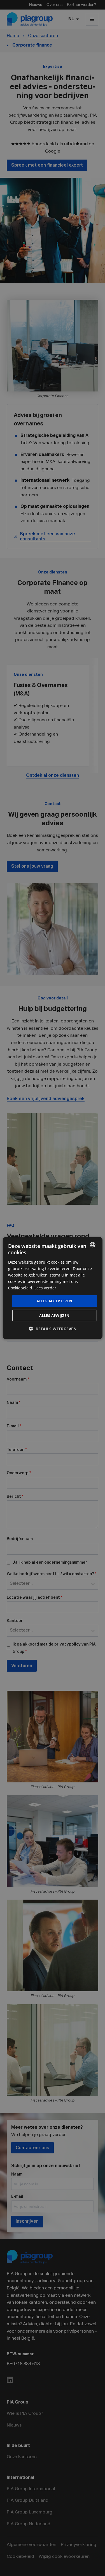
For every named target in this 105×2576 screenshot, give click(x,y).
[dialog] (52, 1288)
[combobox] (93, 1245)
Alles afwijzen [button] (54, 1315)
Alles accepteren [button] (54, 1301)
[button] (53, 1329)
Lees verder (45, 1288)
